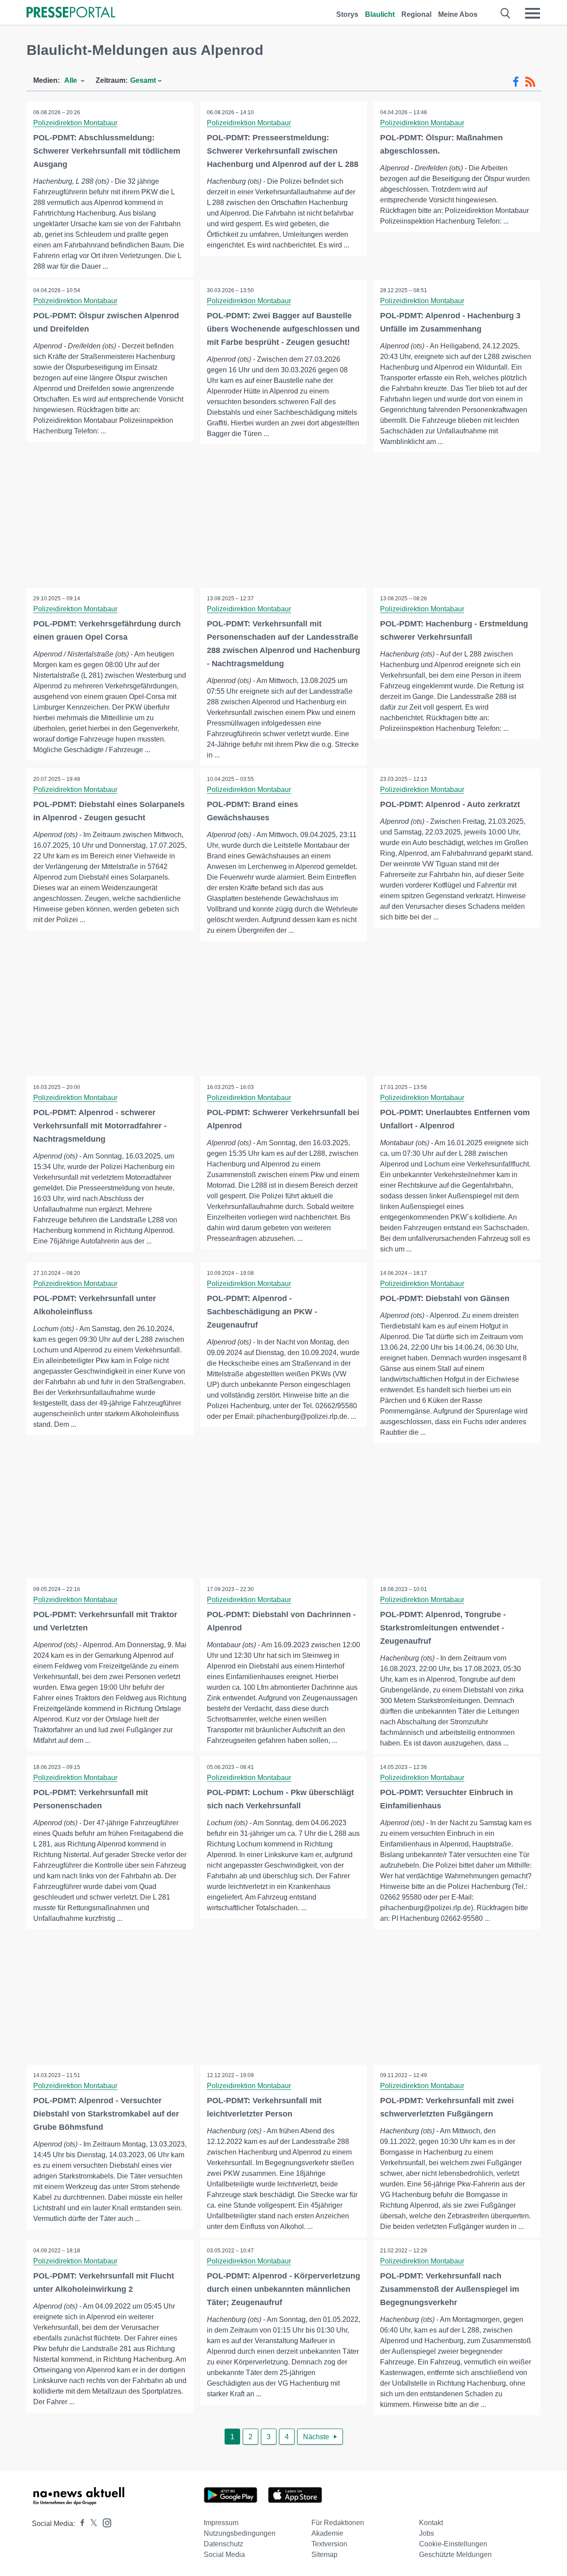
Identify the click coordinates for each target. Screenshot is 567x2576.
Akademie (327, 2533)
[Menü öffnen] (532, 13)
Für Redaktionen (338, 2523)
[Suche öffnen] (506, 13)
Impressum (221, 2523)
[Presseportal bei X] (91, 2524)
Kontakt (431, 2523)
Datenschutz (223, 2544)
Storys (347, 14)
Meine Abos (458, 14)
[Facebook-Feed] (516, 82)
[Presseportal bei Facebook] (80, 2524)
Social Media (224, 2555)
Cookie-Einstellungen (453, 2544)
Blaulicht (380, 14)
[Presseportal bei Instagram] (104, 2522)
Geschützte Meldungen (455, 2555)
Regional (416, 14)
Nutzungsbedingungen (240, 2533)
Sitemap (324, 2555)
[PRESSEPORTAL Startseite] (71, 13)
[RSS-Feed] (530, 82)
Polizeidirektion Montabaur (75, 123)
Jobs (427, 2533)
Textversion (329, 2544)
